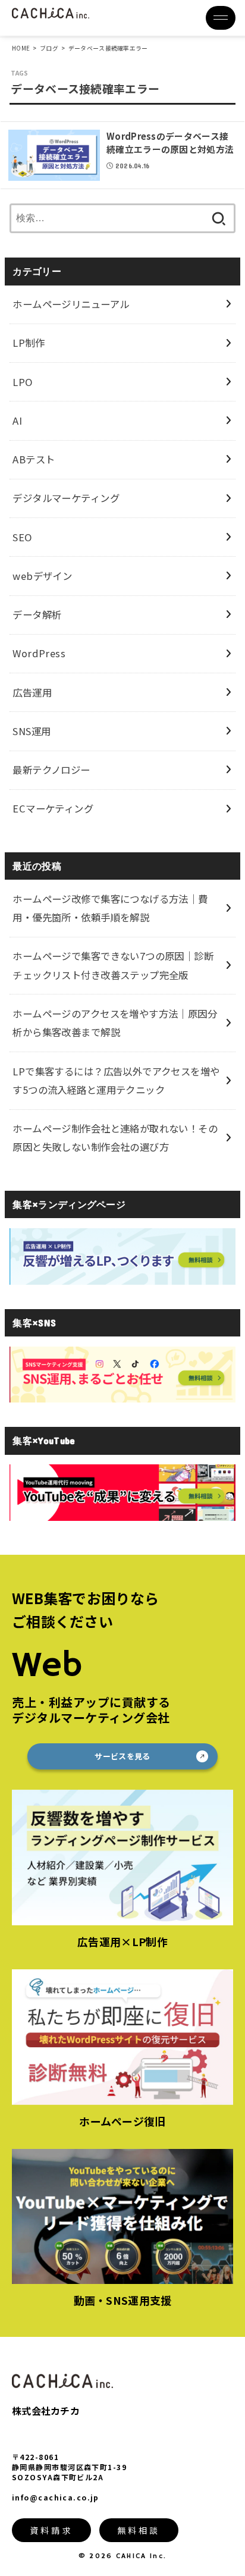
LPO (22, 382)
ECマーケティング (53, 808)
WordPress (39, 653)
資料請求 (51, 2530)
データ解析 (37, 614)
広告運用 (32, 692)
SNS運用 (32, 731)
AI (17, 421)
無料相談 (139, 2530)
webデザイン (42, 576)
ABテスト (34, 459)
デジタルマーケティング (66, 498)
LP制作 (29, 343)
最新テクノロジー (51, 770)
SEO (22, 537)
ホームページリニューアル (71, 304)
